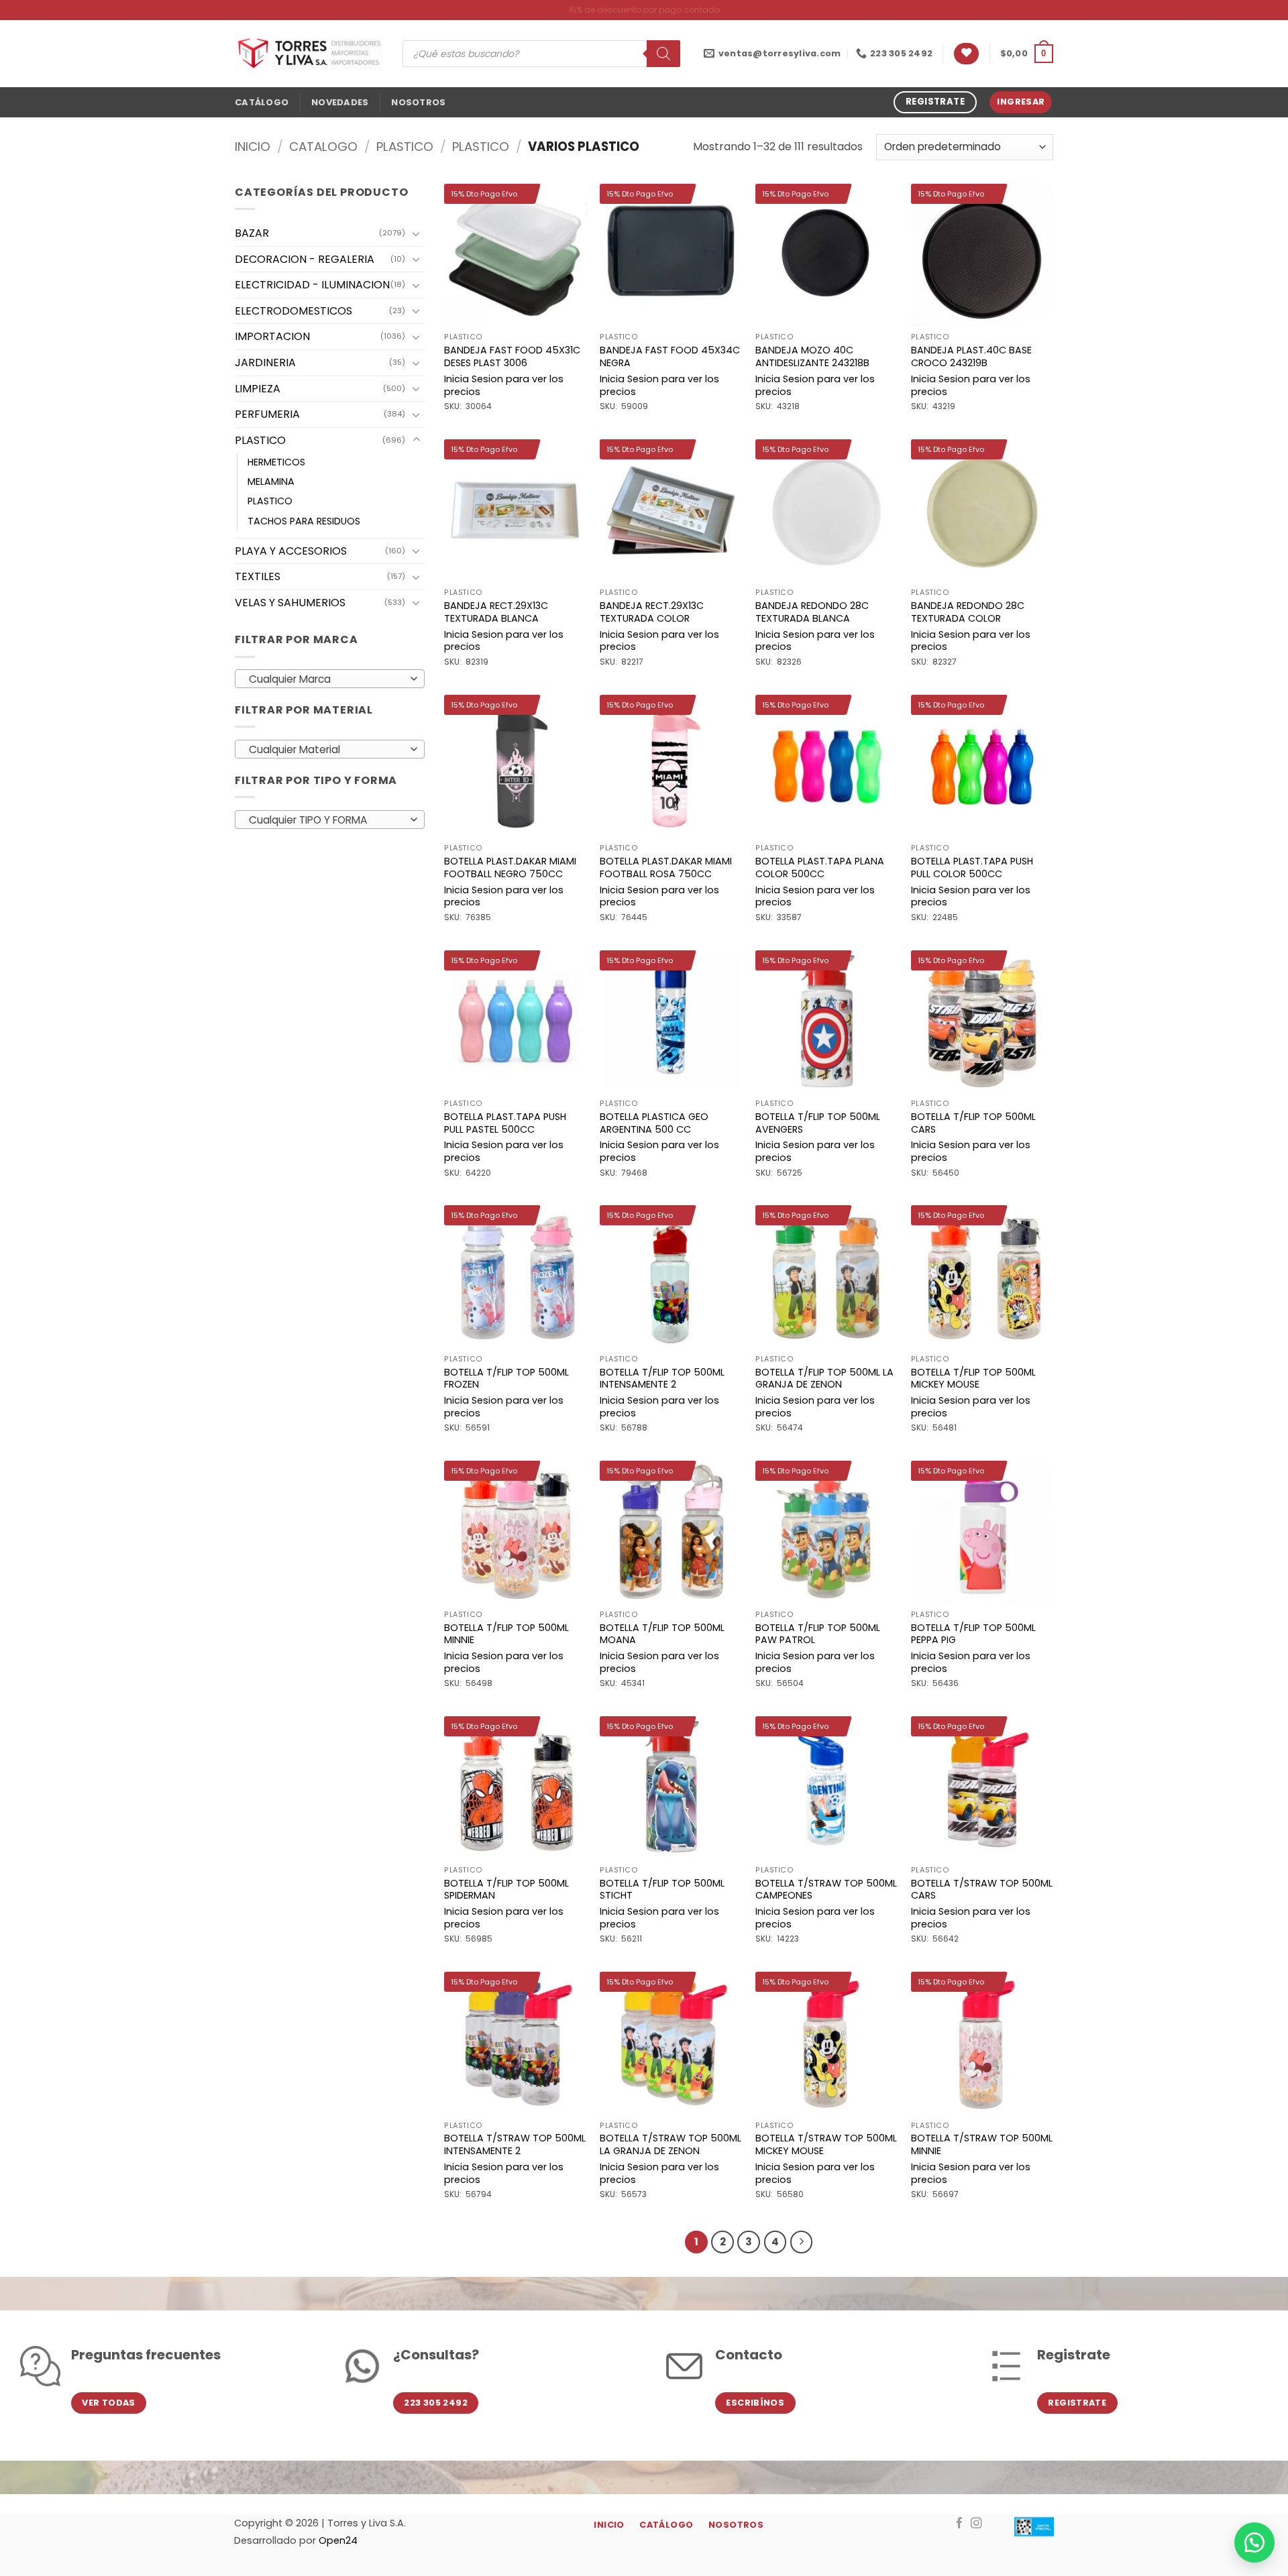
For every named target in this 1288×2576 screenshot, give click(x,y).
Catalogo (323, 147)
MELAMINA (271, 482)
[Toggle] (417, 233)
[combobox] (330, 679)
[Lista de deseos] (966, 54)
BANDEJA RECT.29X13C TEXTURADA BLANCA (496, 612)
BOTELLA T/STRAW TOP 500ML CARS (982, 1890)
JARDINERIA (265, 362)
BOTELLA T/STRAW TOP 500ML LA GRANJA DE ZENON (670, 2144)
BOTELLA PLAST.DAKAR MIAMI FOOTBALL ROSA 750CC (666, 867)
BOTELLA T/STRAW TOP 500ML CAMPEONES (826, 1890)
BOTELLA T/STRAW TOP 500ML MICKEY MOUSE (826, 2144)
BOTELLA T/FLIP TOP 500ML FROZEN (506, 1379)
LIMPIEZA (258, 389)
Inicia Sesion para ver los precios (504, 385)
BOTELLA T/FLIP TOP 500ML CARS (973, 1123)
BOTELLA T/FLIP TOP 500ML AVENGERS (818, 1123)
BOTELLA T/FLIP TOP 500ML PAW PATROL (818, 1634)
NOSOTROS (418, 102)
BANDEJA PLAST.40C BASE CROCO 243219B (971, 356)
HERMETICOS (276, 462)
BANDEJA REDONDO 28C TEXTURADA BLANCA (812, 612)
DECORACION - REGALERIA (305, 259)
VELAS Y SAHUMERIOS (290, 603)
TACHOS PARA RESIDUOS (304, 521)
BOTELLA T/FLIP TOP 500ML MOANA (662, 1634)
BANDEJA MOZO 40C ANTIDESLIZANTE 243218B (812, 356)
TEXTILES (258, 576)
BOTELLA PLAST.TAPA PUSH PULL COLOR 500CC (972, 867)
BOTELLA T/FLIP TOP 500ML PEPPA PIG (973, 1634)
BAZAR (252, 233)
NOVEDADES (340, 102)
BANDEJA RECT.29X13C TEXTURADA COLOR (652, 612)
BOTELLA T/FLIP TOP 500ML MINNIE (506, 1634)
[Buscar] (663, 54)
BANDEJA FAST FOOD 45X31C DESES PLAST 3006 (512, 356)
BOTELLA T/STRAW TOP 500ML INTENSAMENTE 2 (515, 2144)
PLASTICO (405, 147)
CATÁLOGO (262, 102)
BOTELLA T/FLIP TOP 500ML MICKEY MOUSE (973, 1379)
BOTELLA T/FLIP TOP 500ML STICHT (662, 1890)
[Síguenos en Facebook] (960, 2524)
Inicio (253, 147)
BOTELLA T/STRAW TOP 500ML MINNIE (982, 2144)
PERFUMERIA (267, 414)
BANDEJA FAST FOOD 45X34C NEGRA (670, 356)
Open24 (338, 2540)
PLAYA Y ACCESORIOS (291, 551)
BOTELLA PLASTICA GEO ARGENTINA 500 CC (654, 1123)
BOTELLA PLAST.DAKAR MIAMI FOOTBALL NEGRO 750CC (510, 867)
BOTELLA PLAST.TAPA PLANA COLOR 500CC (820, 867)
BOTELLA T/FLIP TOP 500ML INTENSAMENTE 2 (662, 1379)
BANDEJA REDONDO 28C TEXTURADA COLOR (968, 612)
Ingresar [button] (1021, 102)
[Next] (802, 2242)
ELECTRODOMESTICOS (293, 311)
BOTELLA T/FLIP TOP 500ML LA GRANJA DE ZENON (824, 1379)
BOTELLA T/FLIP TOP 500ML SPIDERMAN (506, 1890)
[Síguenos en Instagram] (976, 2524)
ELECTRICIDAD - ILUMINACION (312, 285)
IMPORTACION (272, 336)
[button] (1027, 54)
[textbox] (326, 679)
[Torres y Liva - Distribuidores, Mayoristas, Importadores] (309, 54)
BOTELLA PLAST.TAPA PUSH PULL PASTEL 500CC (505, 1123)
